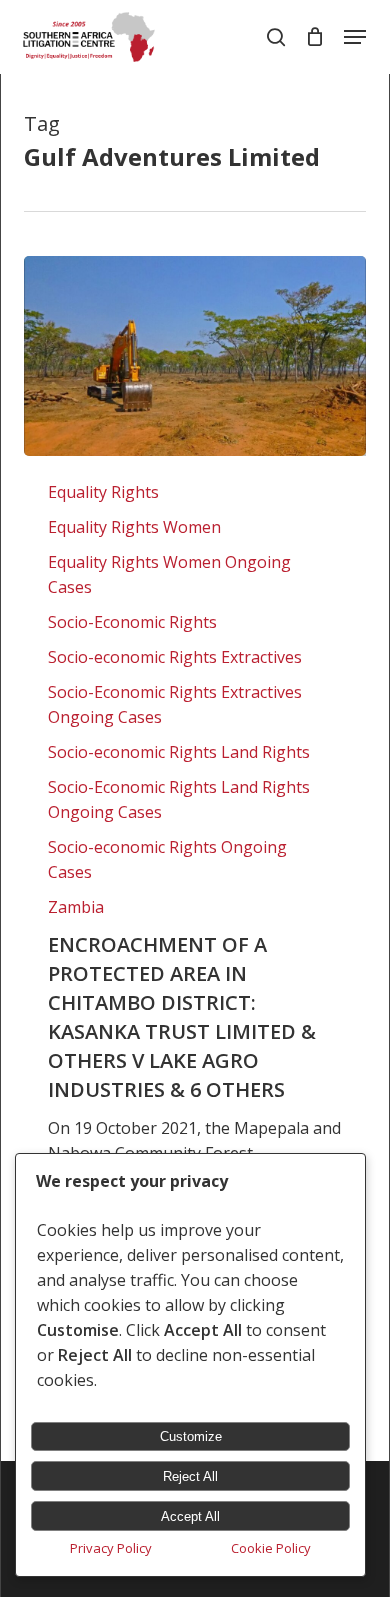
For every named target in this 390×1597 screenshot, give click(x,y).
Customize (191, 1436)
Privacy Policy (111, 1548)
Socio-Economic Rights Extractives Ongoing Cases (175, 704)
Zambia (76, 907)
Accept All (190, 1516)
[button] (355, 37)
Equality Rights (103, 492)
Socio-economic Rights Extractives (175, 657)
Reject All (190, 1476)
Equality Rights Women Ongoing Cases (169, 574)
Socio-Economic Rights (132, 622)
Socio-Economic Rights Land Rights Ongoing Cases (179, 799)
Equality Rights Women (134, 527)
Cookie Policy (271, 1548)
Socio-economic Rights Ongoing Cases (167, 859)
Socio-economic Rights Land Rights (179, 752)
